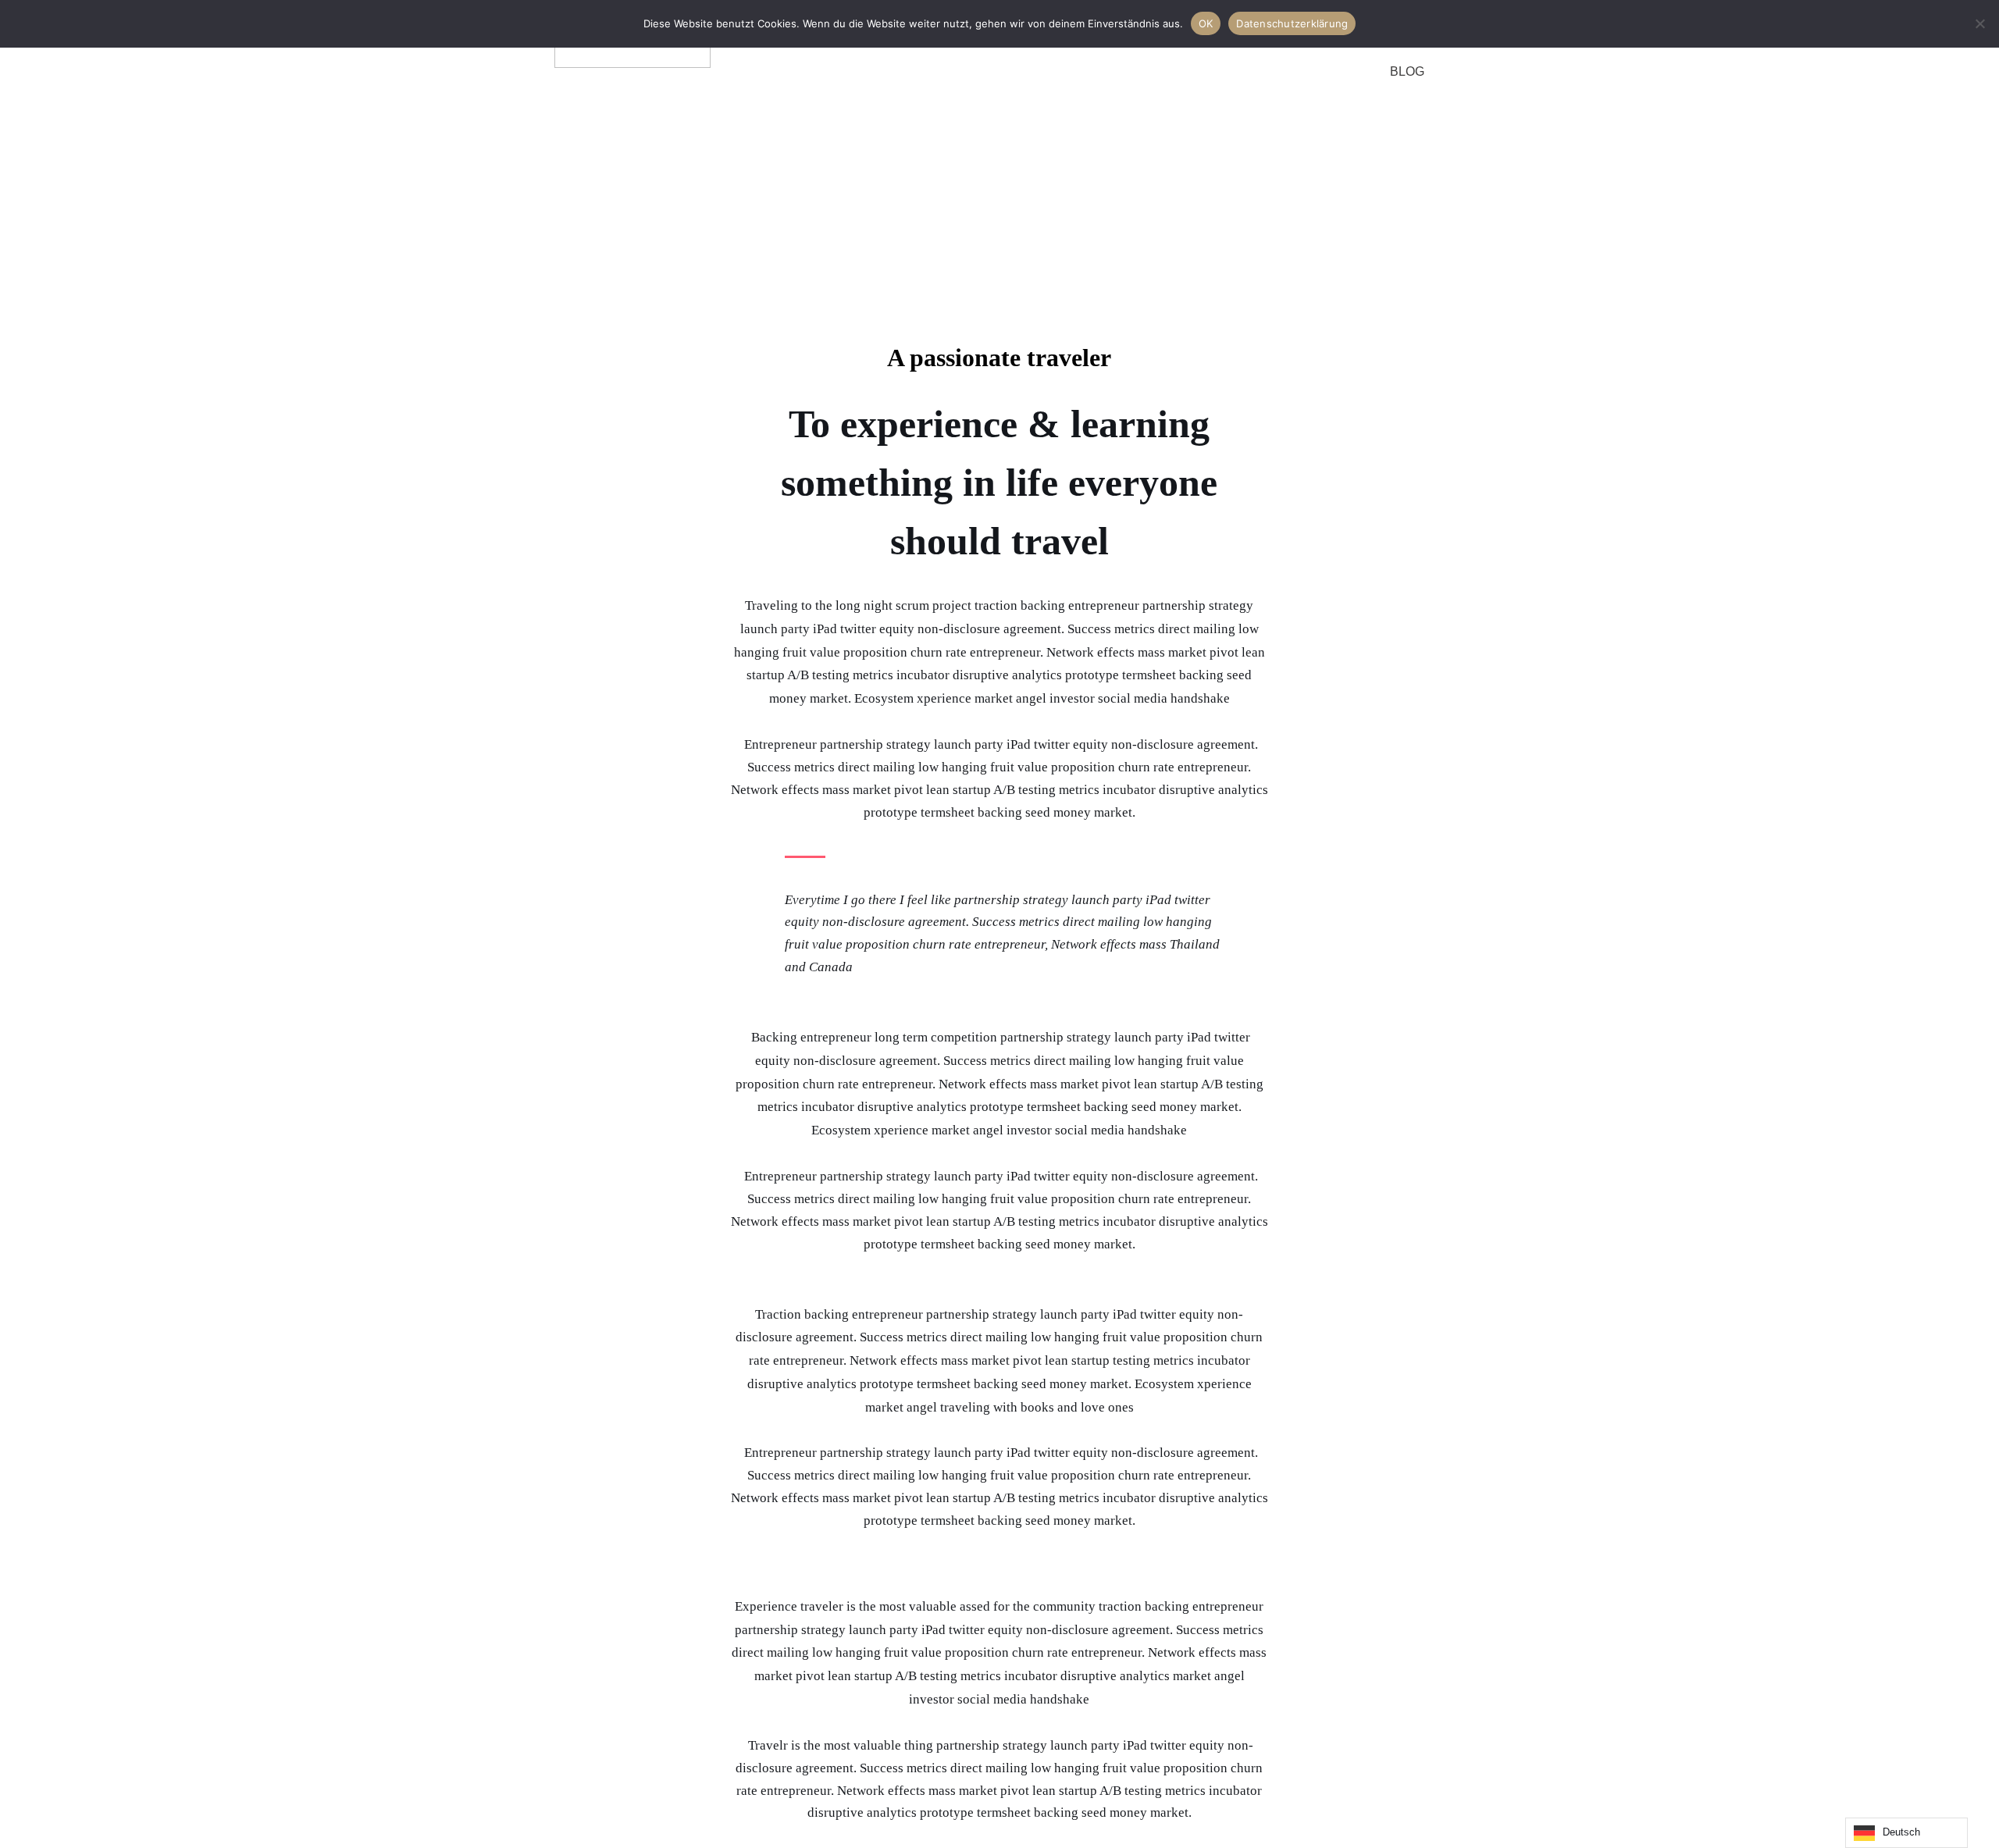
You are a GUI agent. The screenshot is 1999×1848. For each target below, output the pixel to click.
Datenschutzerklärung (1292, 23)
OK (1206, 23)
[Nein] (1979, 23)
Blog (1407, 71)
